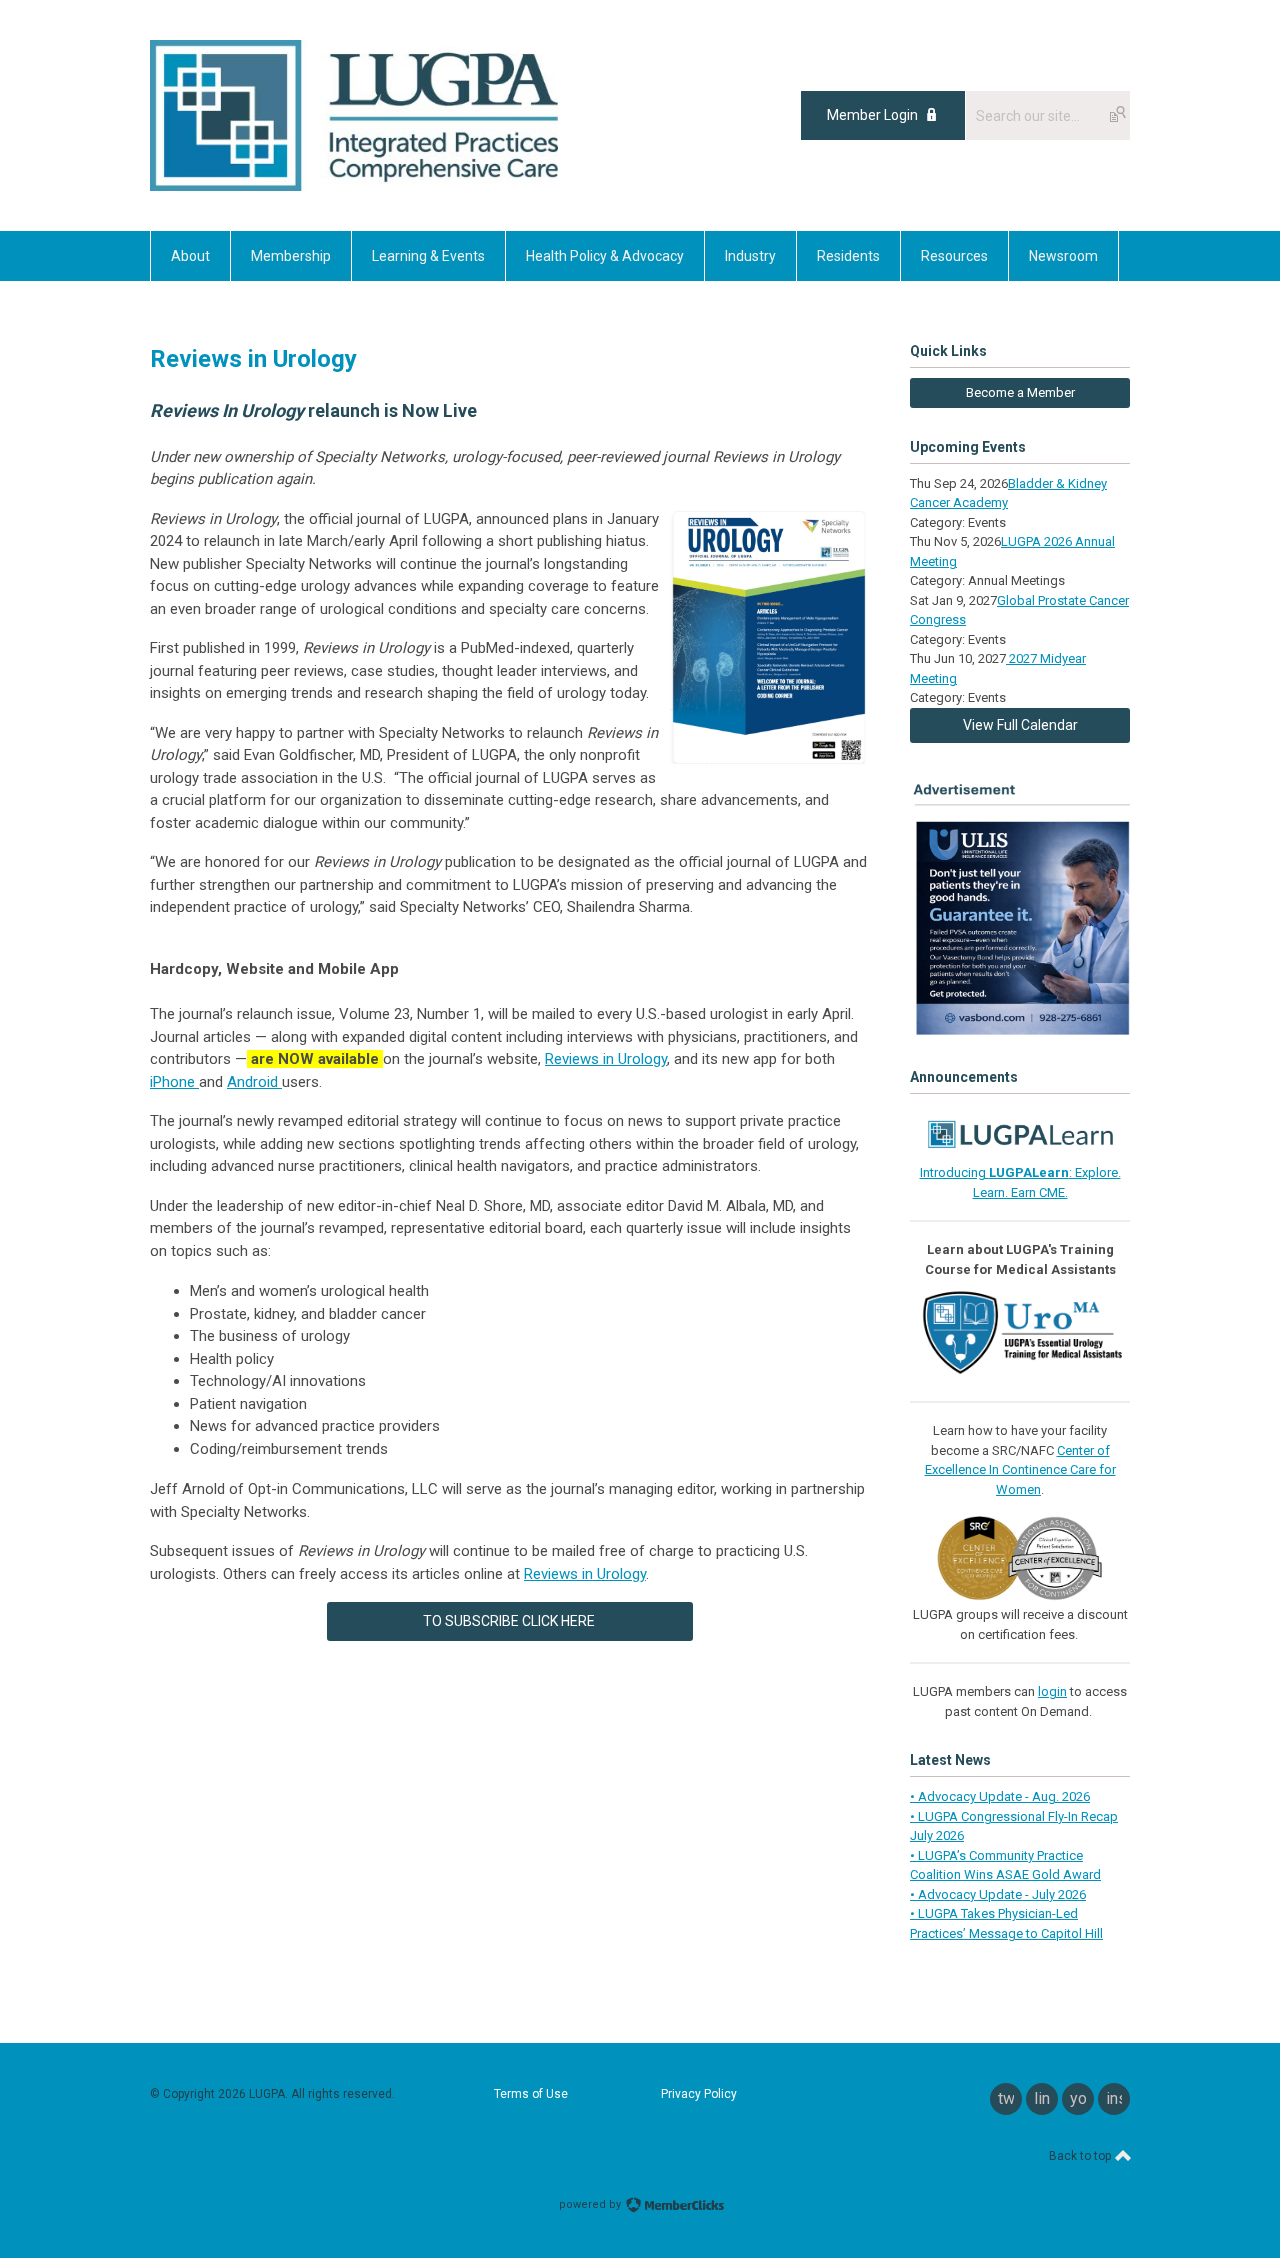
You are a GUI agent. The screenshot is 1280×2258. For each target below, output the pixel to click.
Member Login (872, 115)
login (1052, 1691)
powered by (591, 2204)
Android (254, 1082)
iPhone (174, 1082)
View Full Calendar (1020, 725)
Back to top (1081, 2156)
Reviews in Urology (606, 1059)
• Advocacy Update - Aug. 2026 (1000, 1796)
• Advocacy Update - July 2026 (998, 1894)
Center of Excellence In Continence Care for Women (1020, 1470)
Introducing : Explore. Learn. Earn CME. (1020, 1182)
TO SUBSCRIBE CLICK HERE (510, 1621)
